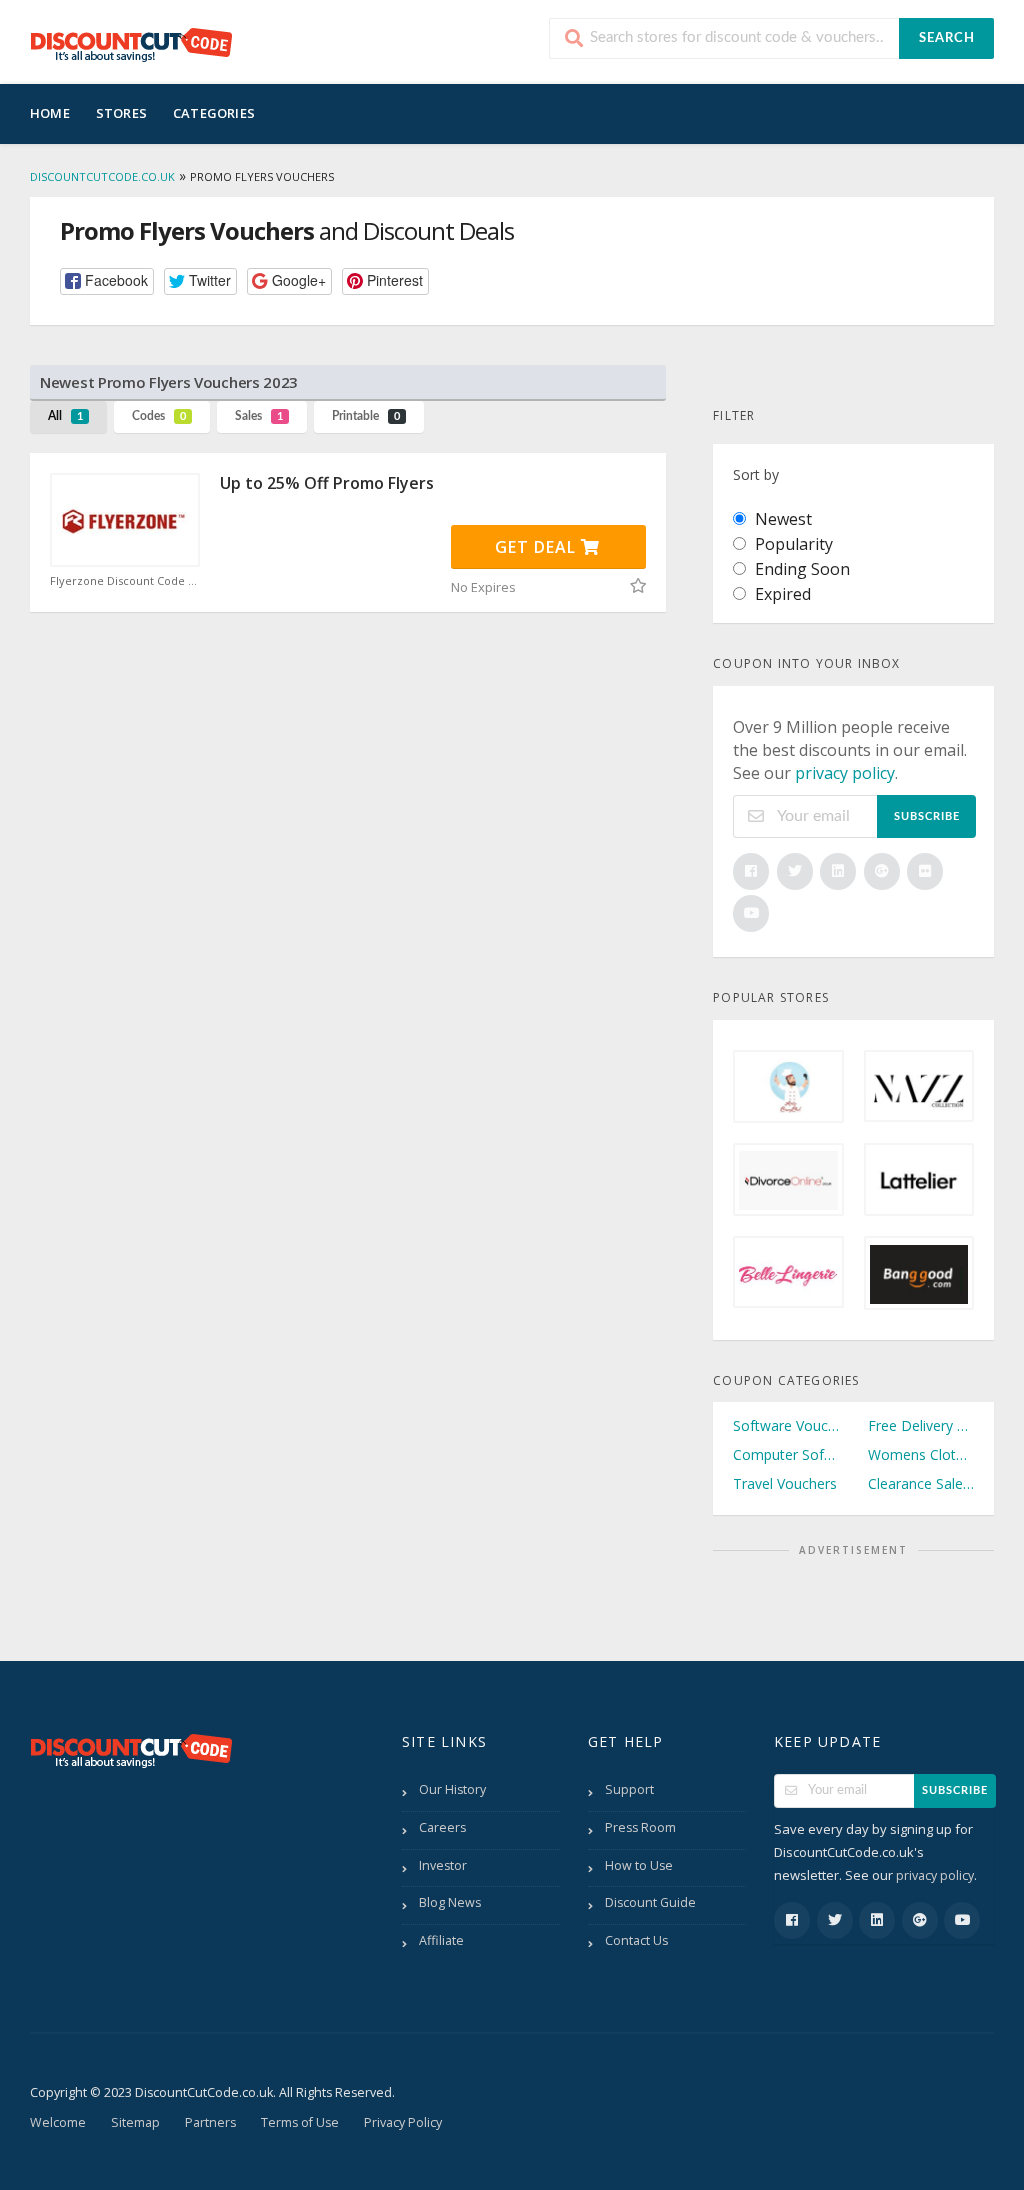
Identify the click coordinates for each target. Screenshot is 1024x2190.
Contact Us (636, 1940)
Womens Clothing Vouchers (921, 1454)
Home (50, 113)
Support (629, 1789)
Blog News (450, 1902)
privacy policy (845, 773)
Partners (210, 2122)
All (65, 416)
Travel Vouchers (785, 1483)
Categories (214, 113)
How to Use (639, 1865)
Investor (443, 1865)
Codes (159, 416)
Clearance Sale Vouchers (921, 1483)
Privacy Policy (403, 2122)
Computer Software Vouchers (786, 1454)
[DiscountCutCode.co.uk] (131, 44)
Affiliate (441, 1940)
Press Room (640, 1827)
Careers (442, 1827)
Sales (259, 416)
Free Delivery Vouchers (921, 1425)
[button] (107, 281)
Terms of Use (300, 2122)
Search (947, 38)
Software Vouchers (786, 1425)
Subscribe (927, 816)
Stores (121, 113)
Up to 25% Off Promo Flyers (327, 483)
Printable (366, 416)
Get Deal (538, 547)
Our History (452, 1789)
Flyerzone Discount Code (119, 581)
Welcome (58, 2122)
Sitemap (135, 2122)
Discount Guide (650, 1902)
